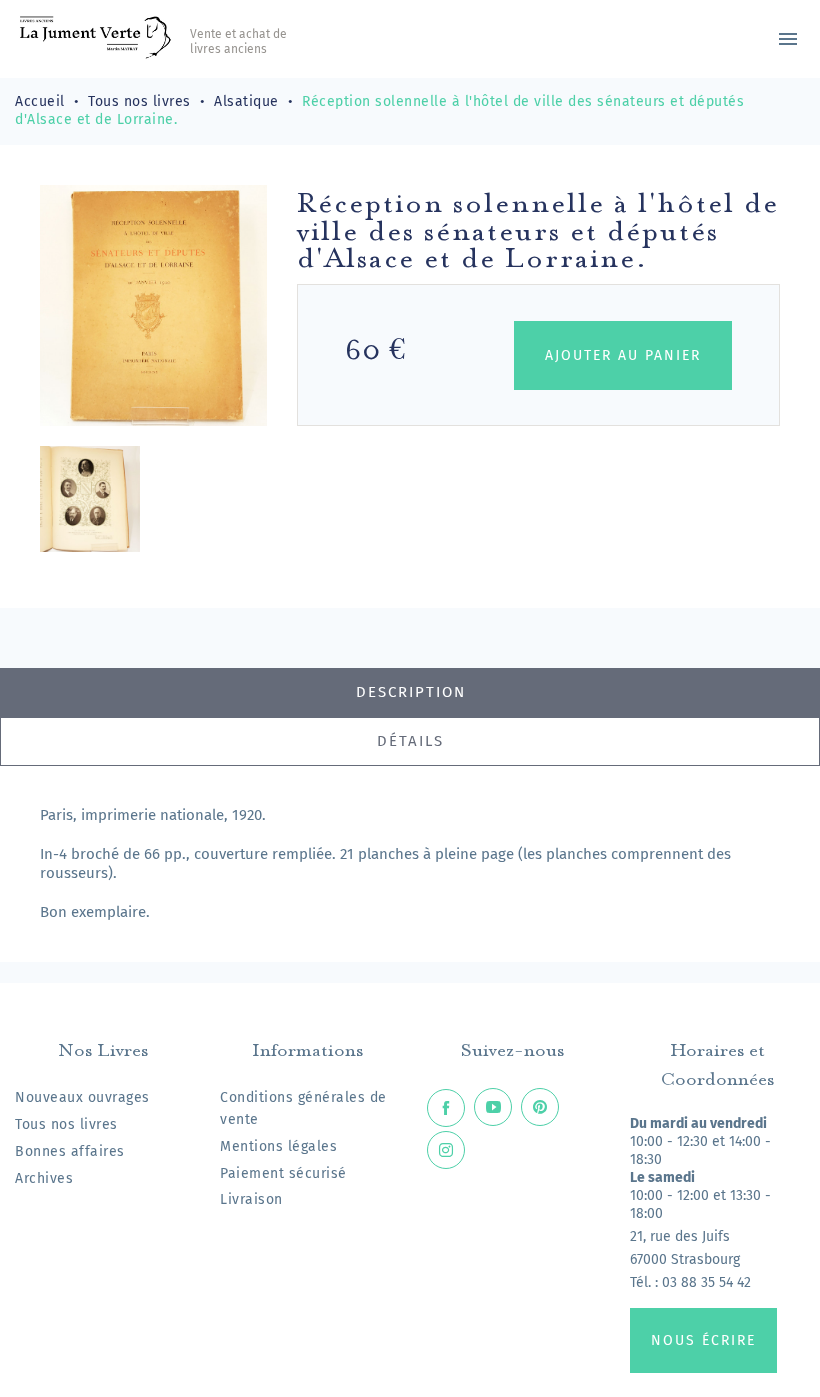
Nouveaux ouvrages (82, 1097)
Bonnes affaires (70, 1151)
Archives (44, 1178)
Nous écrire (703, 1340)
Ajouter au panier (623, 355)
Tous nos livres (66, 1124)
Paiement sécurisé (283, 1173)
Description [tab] (411, 692)
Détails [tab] (410, 741)
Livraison (251, 1199)
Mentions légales (278, 1146)
